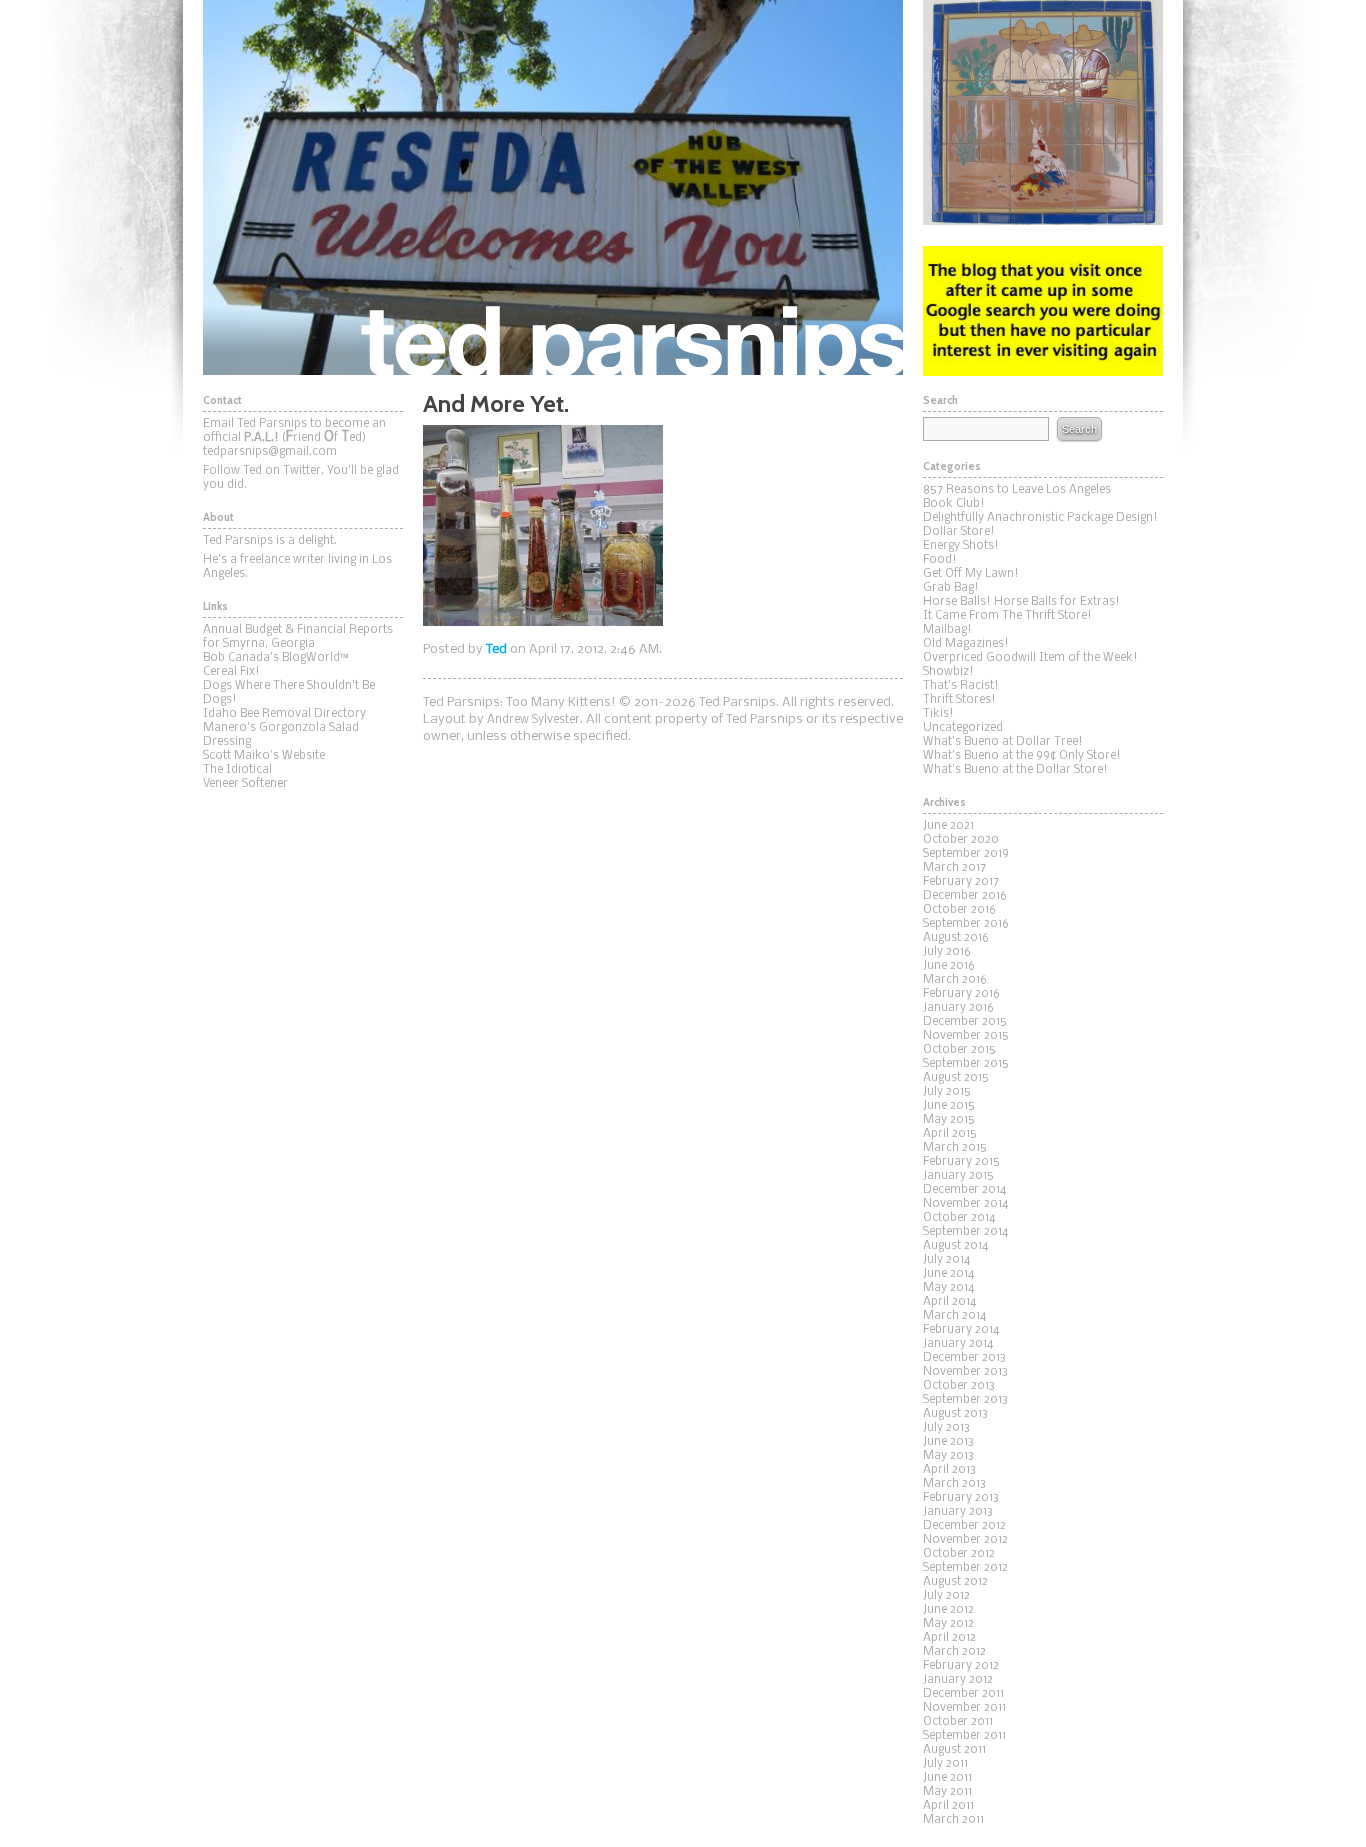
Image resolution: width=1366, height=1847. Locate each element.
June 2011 (947, 1778)
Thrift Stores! (959, 700)
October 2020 (961, 840)
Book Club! (954, 504)
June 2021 (948, 826)
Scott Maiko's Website (264, 756)
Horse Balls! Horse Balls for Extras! (1021, 602)
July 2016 (947, 952)
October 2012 (959, 1554)
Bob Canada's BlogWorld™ (276, 658)
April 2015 (950, 1134)
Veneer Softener (245, 784)
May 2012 (948, 1624)
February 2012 (961, 1666)
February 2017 (961, 882)
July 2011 (945, 1764)
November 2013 (965, 1372)
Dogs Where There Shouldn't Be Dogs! (289, 693)
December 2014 (964, 1190)
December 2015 (965, 1022)
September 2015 (966, 1064)
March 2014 (954, 1316)
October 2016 (959, 910)
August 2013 (955, 1414)
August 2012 (955, 1582)
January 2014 (958, 1344)
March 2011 (953, 1820)
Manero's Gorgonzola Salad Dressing (281, 735)
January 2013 (958, 1512)
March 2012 (954, 1652)
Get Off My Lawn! (971, 574)
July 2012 (946, 1596)
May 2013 (948, 1456)
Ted (496, 649)
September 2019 (966, 854)
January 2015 (958, 1176)
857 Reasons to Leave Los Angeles (1017, 490)
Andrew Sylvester (533, 720)
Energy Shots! (961, 546)
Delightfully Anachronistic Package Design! (1040, 518)
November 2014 (965, 1204)
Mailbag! (947, 630)
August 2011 (954, 1750)
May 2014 (948, 1288)
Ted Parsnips (553, 187)
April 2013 (949, 1470)
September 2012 (965, 1568)
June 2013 (948, 1442)
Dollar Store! (959, 532)
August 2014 (955, 1246)
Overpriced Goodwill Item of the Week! (1030, 658)
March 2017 (954, 868)
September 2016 (966, 924)
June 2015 (949, 1106)
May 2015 (949, 1120)
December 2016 (965, 896)
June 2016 (949, 966)
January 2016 (958, 1008)
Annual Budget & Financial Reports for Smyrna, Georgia (298, 637)
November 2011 (964, 1708)
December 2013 (964, 1358)
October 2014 (959, 1218)
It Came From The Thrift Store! (1007, 616)
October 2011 (958, 1722)
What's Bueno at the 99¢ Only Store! (1022, 756)
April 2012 (949, 1638)
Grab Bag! (951, 588)
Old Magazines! (966, 644)
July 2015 (947, 1092)
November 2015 (966, 1036)
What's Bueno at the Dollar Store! (1015, 770)
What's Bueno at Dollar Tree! (1003, 742)
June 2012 (948, 1610)
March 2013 (954, 1484)
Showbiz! (948, 672)
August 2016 (956, 938)
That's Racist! (961, 686)
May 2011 (947, 1792)
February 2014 (961, 1330)
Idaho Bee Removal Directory (284, 714)
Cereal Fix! (231, 672)
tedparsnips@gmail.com (270, 452)
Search (1079, 429)
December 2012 (964, 1526)
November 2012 (965, 1540)
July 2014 (946, 1260)
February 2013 (961, 1498)
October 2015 (959, 1050)
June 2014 (948, 1274)
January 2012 (958, 1680)
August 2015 (956, 1078)
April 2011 (948, 1806)
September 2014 (965, 1232)
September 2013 (965, 1400)
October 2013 (959, 1386)
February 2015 (961, 1162)
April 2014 (949, 1302)
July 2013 (946, 1428)
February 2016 (961, 994)
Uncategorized (963, 728)
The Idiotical (237, 770)
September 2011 (964, 1736)
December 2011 (963, 1694)
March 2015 (955, 1148)
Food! (940, 560)
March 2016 (955, 980)
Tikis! (938, 714)
